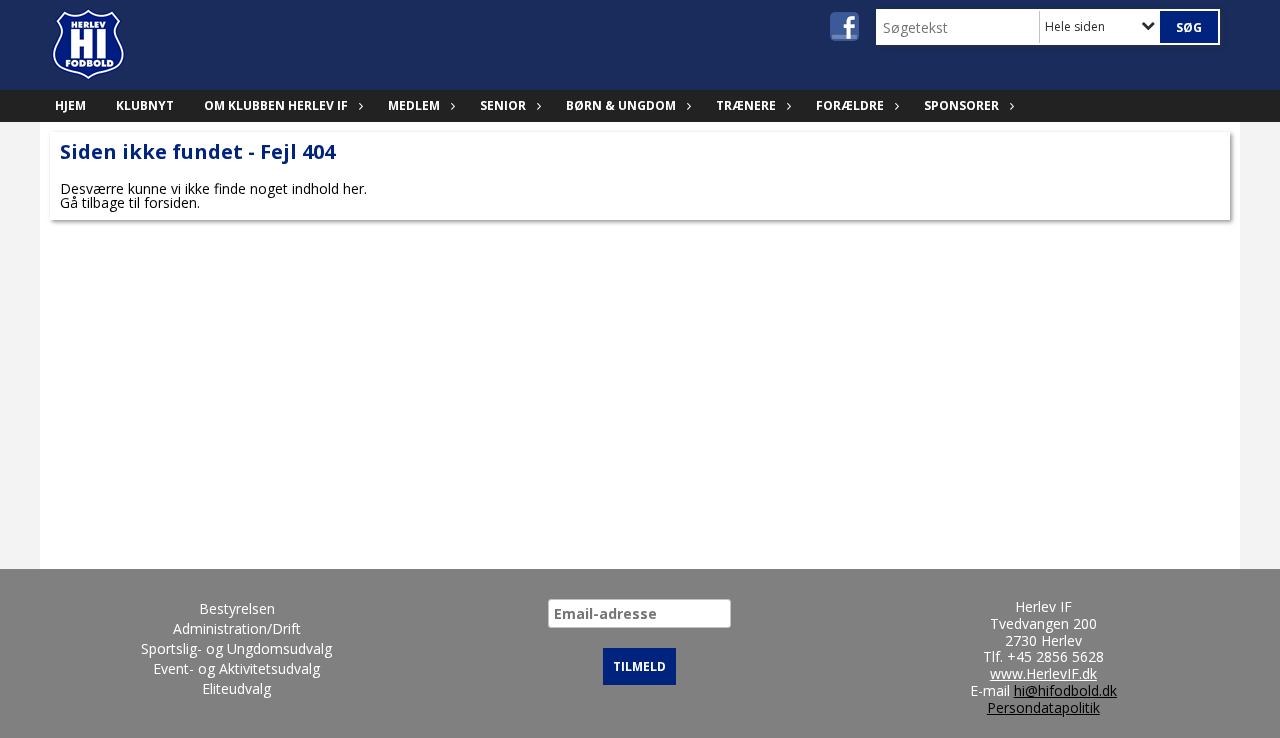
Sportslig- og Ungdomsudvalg (236, 648)
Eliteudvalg (236, 688)
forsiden (170, 202)
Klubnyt (145, 105)
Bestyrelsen (237, 608)
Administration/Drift (237, 628)
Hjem (70, 105)
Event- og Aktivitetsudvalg (236, 668)
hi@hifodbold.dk (1065, 690)
